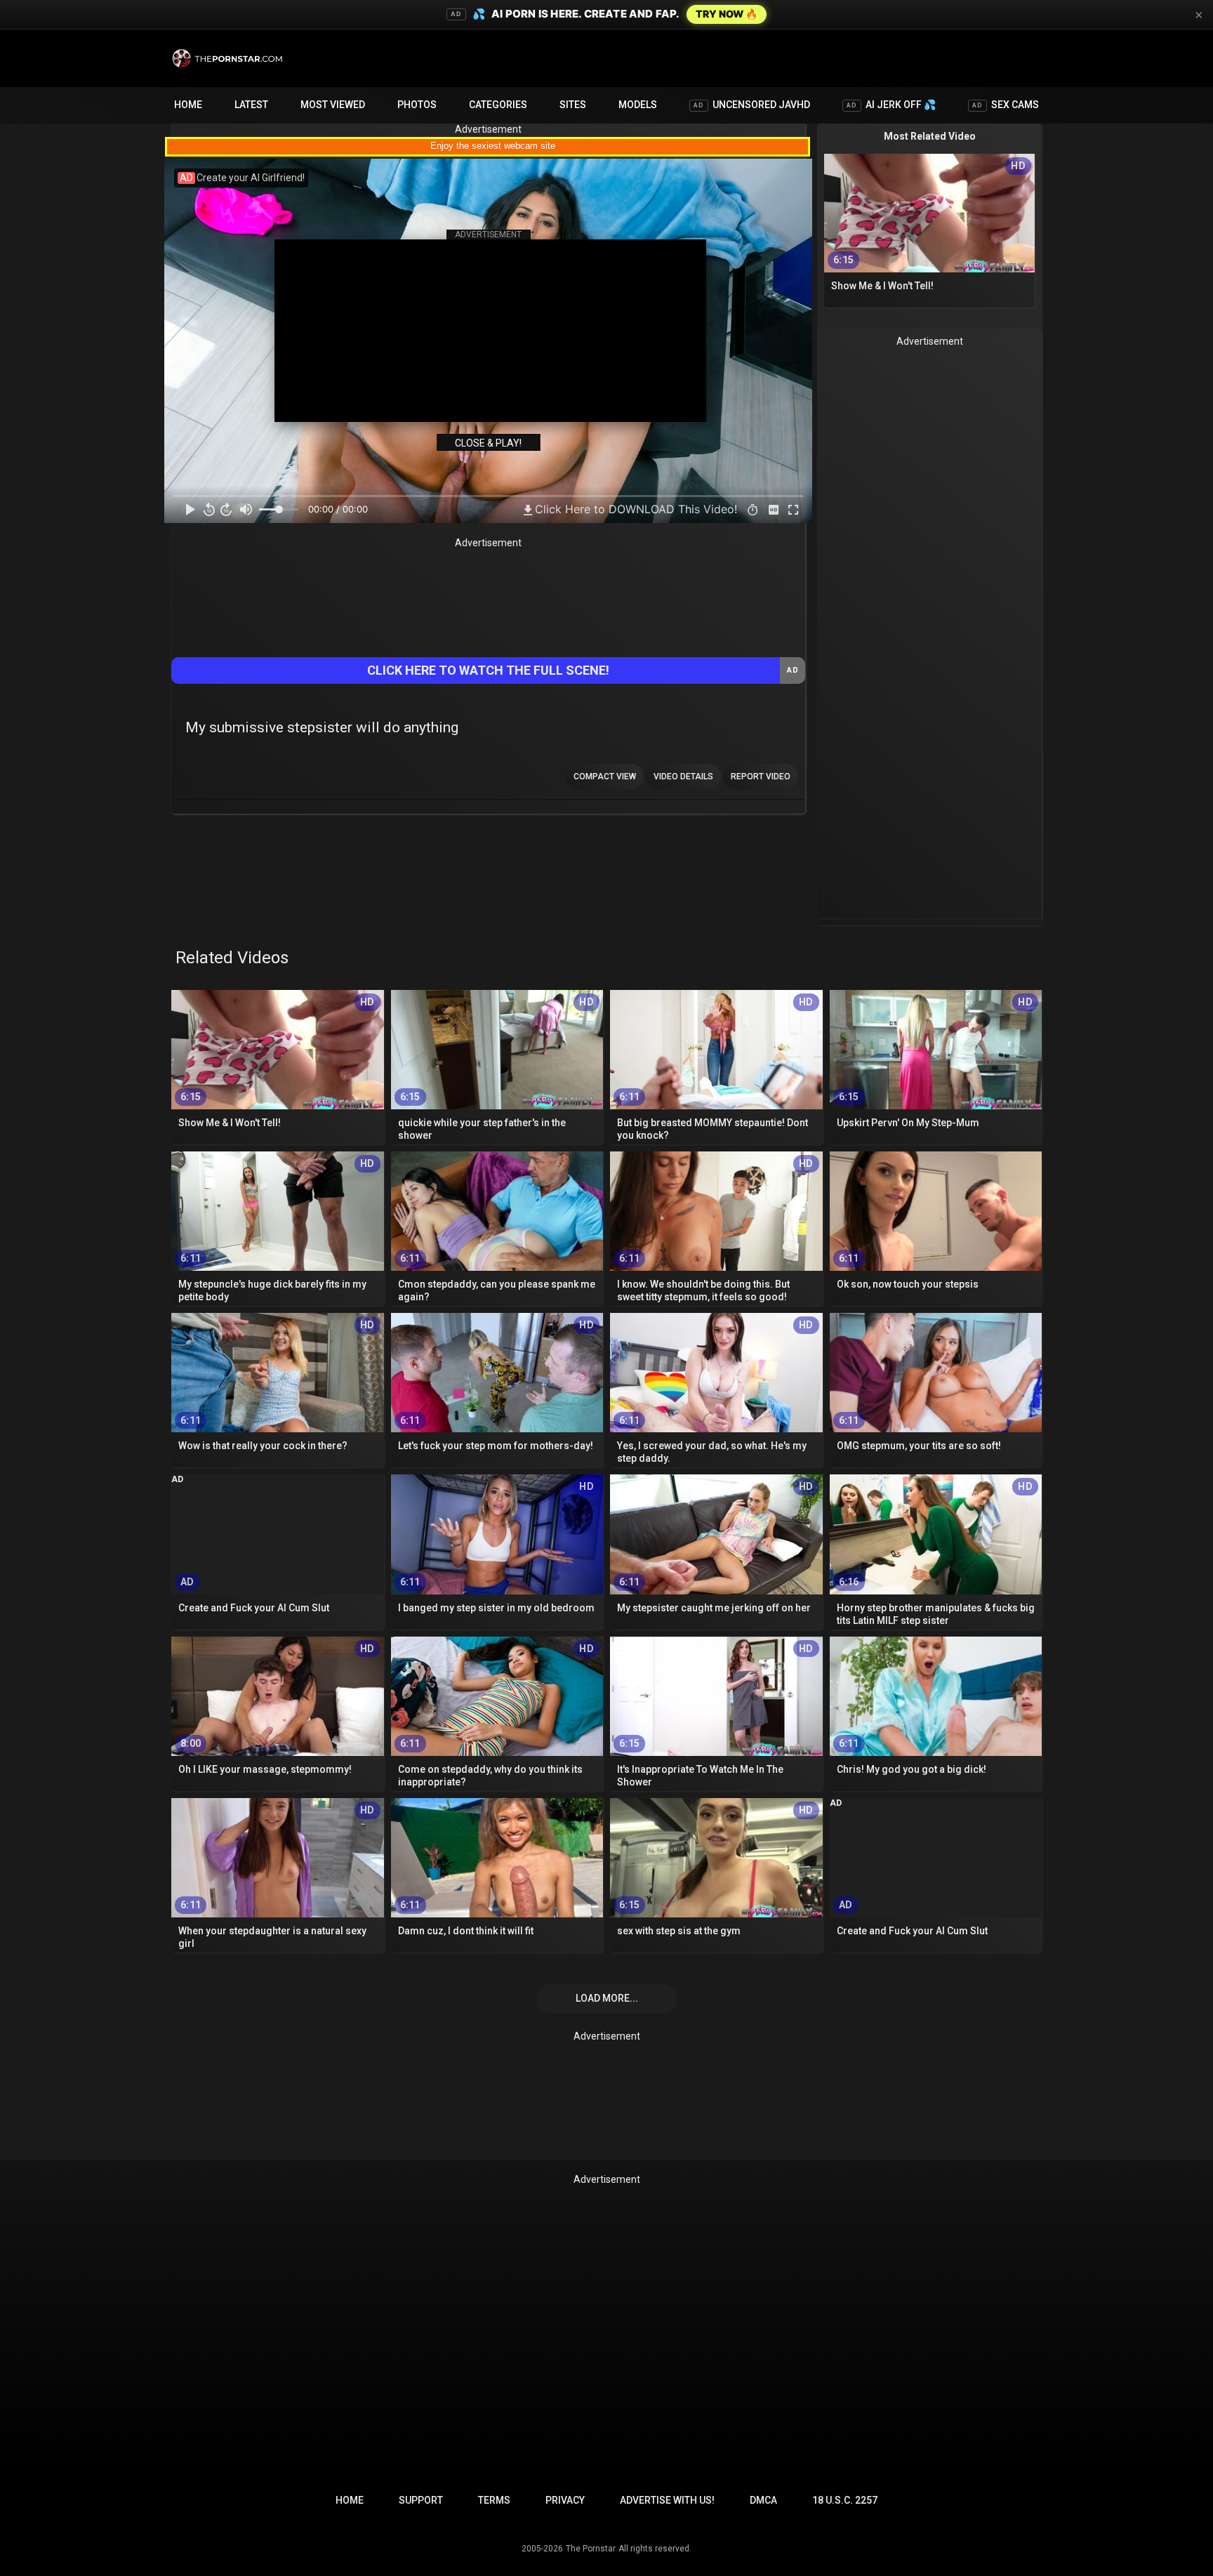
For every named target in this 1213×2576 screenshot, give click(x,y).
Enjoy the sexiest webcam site (493, 146)
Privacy (565, 2500)
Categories (498, 105)
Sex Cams (1006, 105)
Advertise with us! (667, 2500)
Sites (573, 105)
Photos (417, 105)
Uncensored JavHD (752, 105)
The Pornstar (591, 2549)
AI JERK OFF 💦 (891, 105)
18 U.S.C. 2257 (845, 2500)
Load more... (607, 1998)
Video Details (683, 777)
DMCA (763, 2500)
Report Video (761, 777)
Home (188, 105)
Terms (494, 2500)
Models (638, 105)
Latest (251, 105)
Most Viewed (333, 105)
